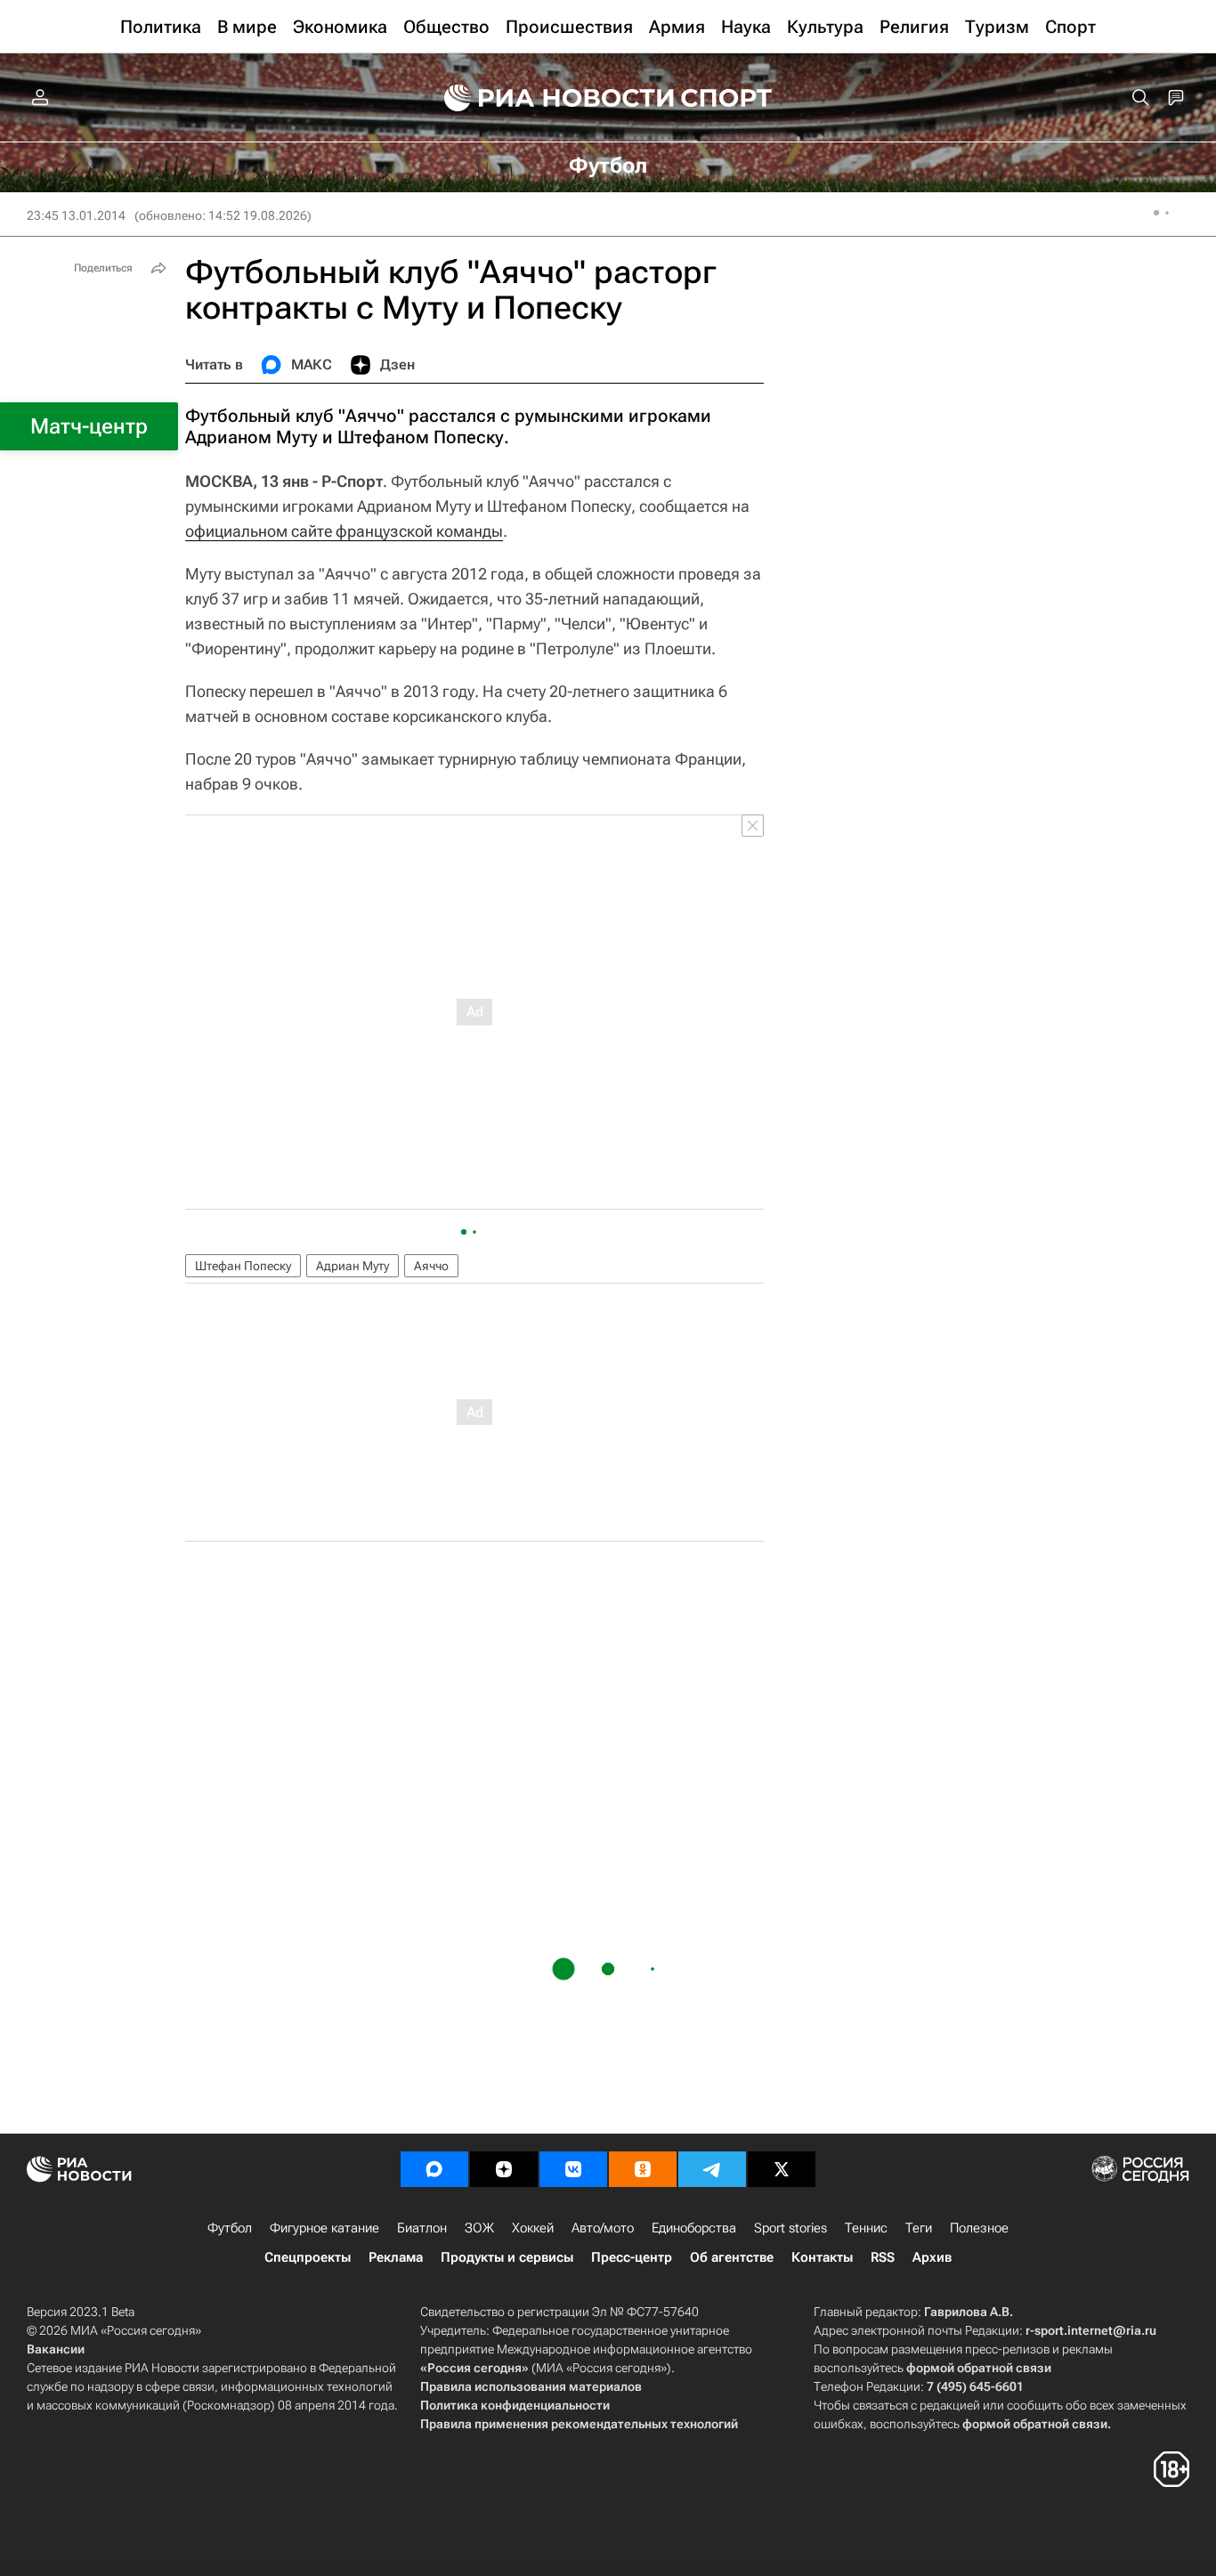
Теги (919, 2228)
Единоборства (694, 2228)
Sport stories (790, 2228)
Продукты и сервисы (507, 2257)
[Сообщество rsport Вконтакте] (573, 2169)
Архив (932, 2257)
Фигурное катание (324, 2228)
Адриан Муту (353, 1266)
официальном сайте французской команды (344, 531)
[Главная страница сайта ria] (547, 98)
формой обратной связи (979, 2368)
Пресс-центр (632, 2257)
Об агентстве (732, 2257)
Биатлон (422, 2228)
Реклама (396, 2257)
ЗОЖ (479, 2228)
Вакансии (56, 2349)
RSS (883, 2257)
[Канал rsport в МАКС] (434, 2169)
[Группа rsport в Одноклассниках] (643, 2169)
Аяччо (431, 1266)
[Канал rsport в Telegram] (712, 2169)
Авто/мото (603, 2228)
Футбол (230, 2228)
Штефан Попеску (243, 1266)
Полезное (979, 2228)
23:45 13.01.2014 (76, 215)
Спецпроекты (308, 2257)
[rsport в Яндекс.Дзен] (504, 2169)
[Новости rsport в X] (782, 2169)
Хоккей (533, 2228)
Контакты (822, 2257)
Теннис (866, 2228)
